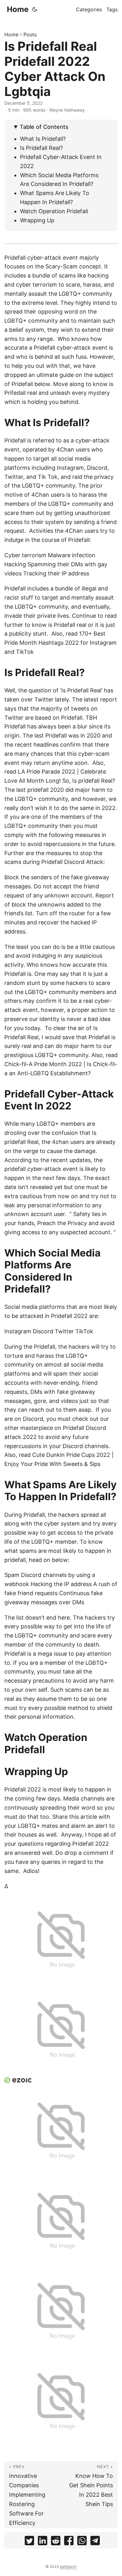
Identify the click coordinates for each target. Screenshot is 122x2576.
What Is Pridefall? (43, 139)
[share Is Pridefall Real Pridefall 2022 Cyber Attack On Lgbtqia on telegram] (95, 2542)
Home (18, 9)
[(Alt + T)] (35, 9)
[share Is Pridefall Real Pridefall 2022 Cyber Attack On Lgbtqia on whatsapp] (82, 2542)
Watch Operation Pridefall (54, 211)
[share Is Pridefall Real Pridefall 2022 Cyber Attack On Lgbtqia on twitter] (29, 2542)
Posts (30, 34)
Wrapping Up (37, 220)
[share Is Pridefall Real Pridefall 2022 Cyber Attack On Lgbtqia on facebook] (69, 2542)
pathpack (68, 2566)
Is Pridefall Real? (41, 148)
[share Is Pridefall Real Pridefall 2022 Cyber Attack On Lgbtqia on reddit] (56, 2542)
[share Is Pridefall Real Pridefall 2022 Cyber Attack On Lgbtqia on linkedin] (43, 2542)
